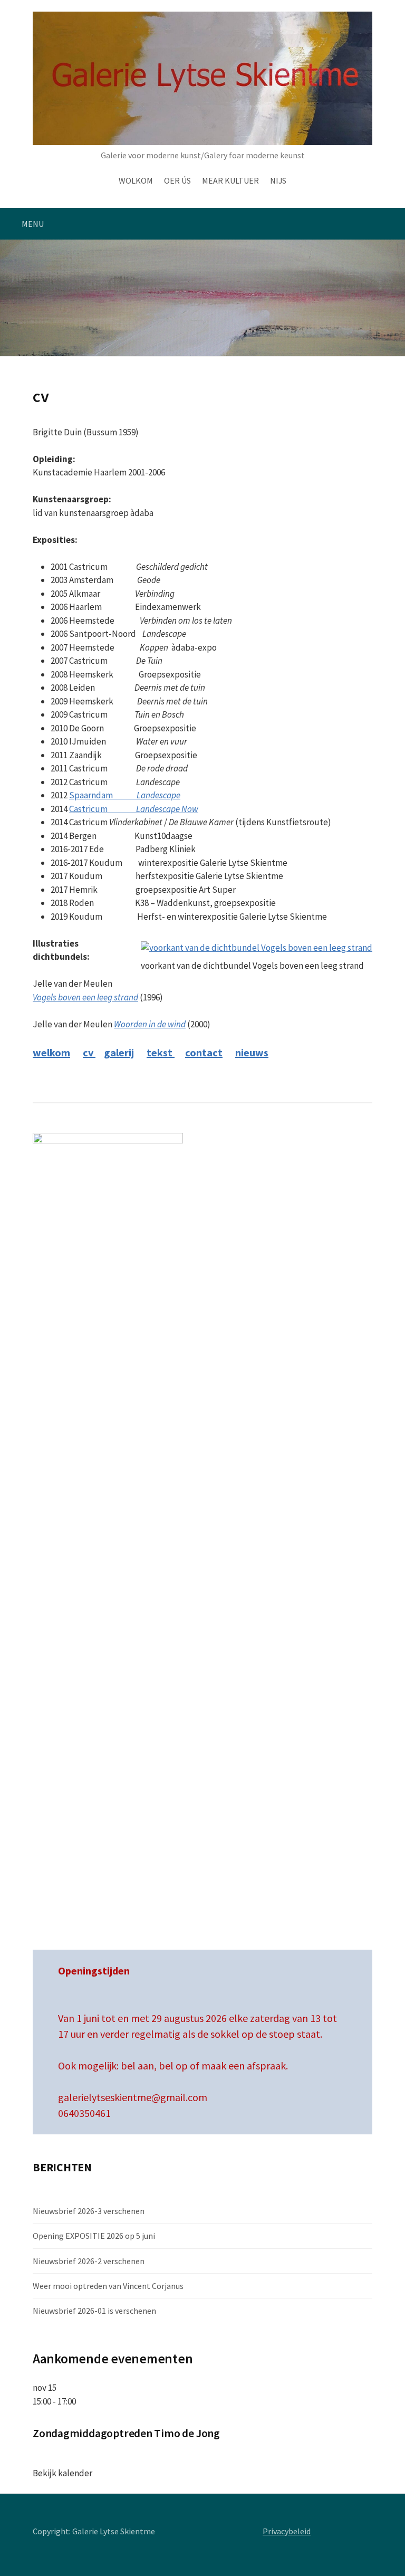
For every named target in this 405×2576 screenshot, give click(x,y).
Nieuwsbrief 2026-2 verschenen (89, 2261)
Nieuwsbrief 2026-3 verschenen (89, 2211)
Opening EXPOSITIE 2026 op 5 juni (94, 2236)
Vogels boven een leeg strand (85, 997)
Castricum (134, 809)
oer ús (177, 180)
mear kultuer (230, 180)
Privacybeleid (287, 2531)
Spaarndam (125, 795)
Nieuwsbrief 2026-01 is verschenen (94, 2311)
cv (89, 1052)
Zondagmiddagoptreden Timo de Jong (126, 2433)
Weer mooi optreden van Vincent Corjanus (108, 2286)
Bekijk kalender (62, 2473)
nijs (278, 180)
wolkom (136, 180)
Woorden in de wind (150, 1024)
